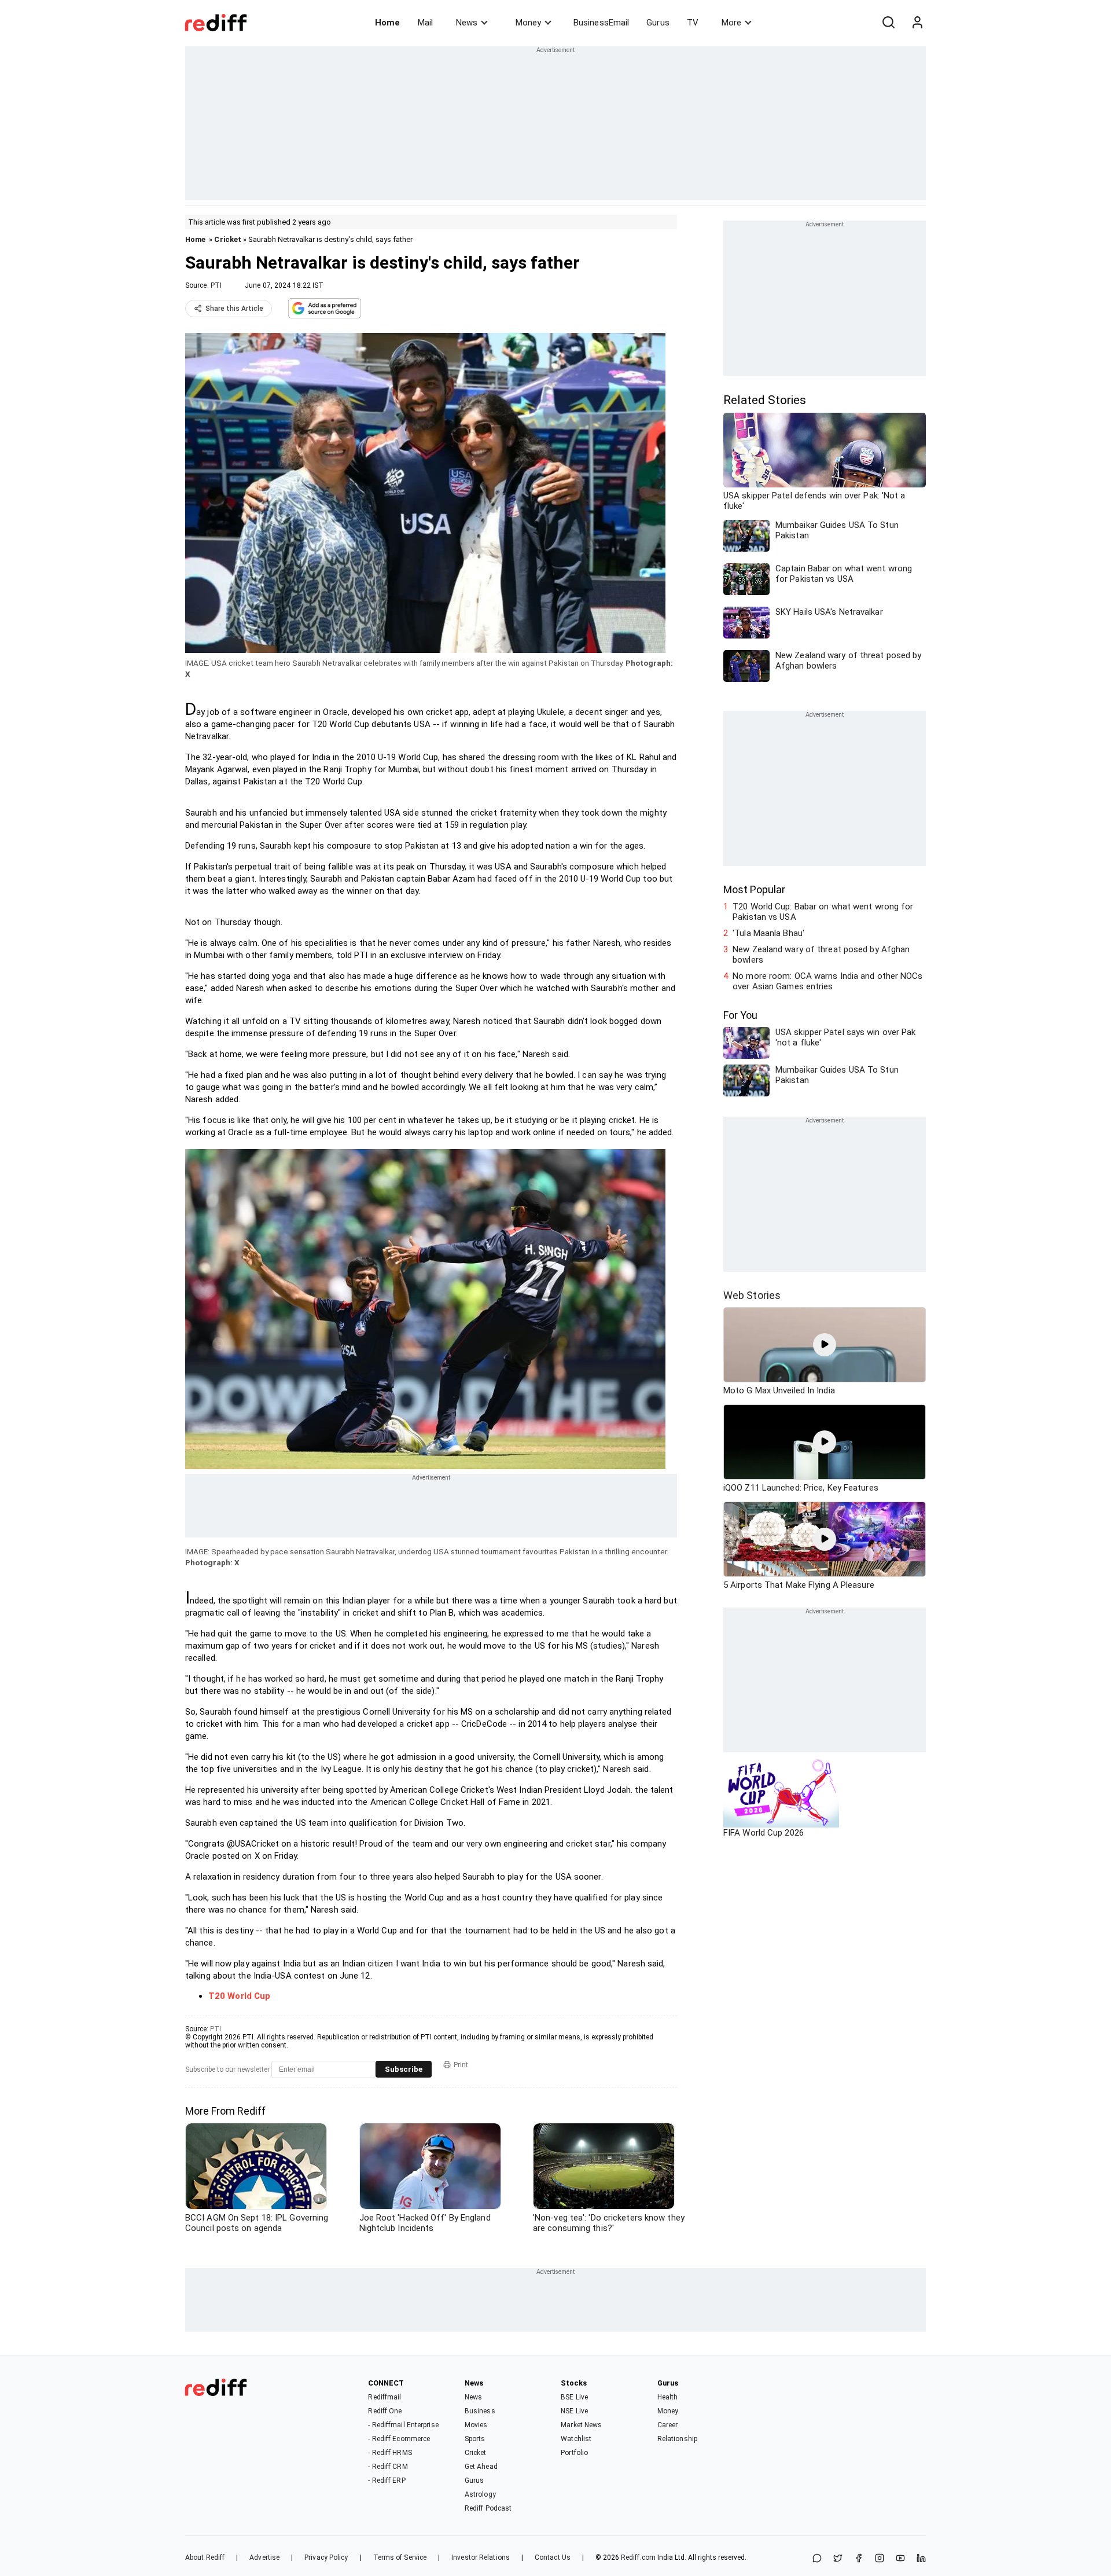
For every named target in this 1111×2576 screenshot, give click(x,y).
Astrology (480, 2494)
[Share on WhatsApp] (817, 2559)
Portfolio (574, 2453)
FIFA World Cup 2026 (764, 1833)
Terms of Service (400, 2557)
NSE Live (574, 2411)
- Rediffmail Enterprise (403, 2425)
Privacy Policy (326, 2557)
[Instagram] (880, 2559)
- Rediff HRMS (390, 2453)
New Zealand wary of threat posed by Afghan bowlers (821, 955)
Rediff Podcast (488, 2508)
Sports (475, 2439)
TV (693, 23)
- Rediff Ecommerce (399, 2439)
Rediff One (385, 2411)
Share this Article (234, 309)
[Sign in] (917, 23)
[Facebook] (859, 2559)
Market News (581, 2425)
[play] (825, 1345)
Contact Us (553, 2557)
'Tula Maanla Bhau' (768, 933)
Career (668, 2425)
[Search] (888, 23)
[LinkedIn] (921, 2559)
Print (461, 2065)
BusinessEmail (601, 23)
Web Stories (752, 1295)
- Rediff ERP (387, 2480)
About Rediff (205, 2557)
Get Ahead (481, 2467)
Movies (476, 2425)
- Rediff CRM (388, 2467)
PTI (216, 285)
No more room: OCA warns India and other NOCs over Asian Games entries (827, 981)
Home (387, 23)
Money (528, 23)
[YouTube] (900, 2559)
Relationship (677, 2439)
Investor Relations (481, 2557)
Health (668, 2397)
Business (480, 2411)
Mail (425, 23)
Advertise (264, 2557)
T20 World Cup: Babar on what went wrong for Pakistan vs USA (823, 912)
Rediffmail (385, 2397)
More (731, 23)
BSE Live (574, 2397)
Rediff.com (638, 2557)
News (467, 23)
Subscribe (404, 2069)
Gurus (658, 23)
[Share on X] (838, 2559)
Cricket (228, 239)
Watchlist (576, 2439)
